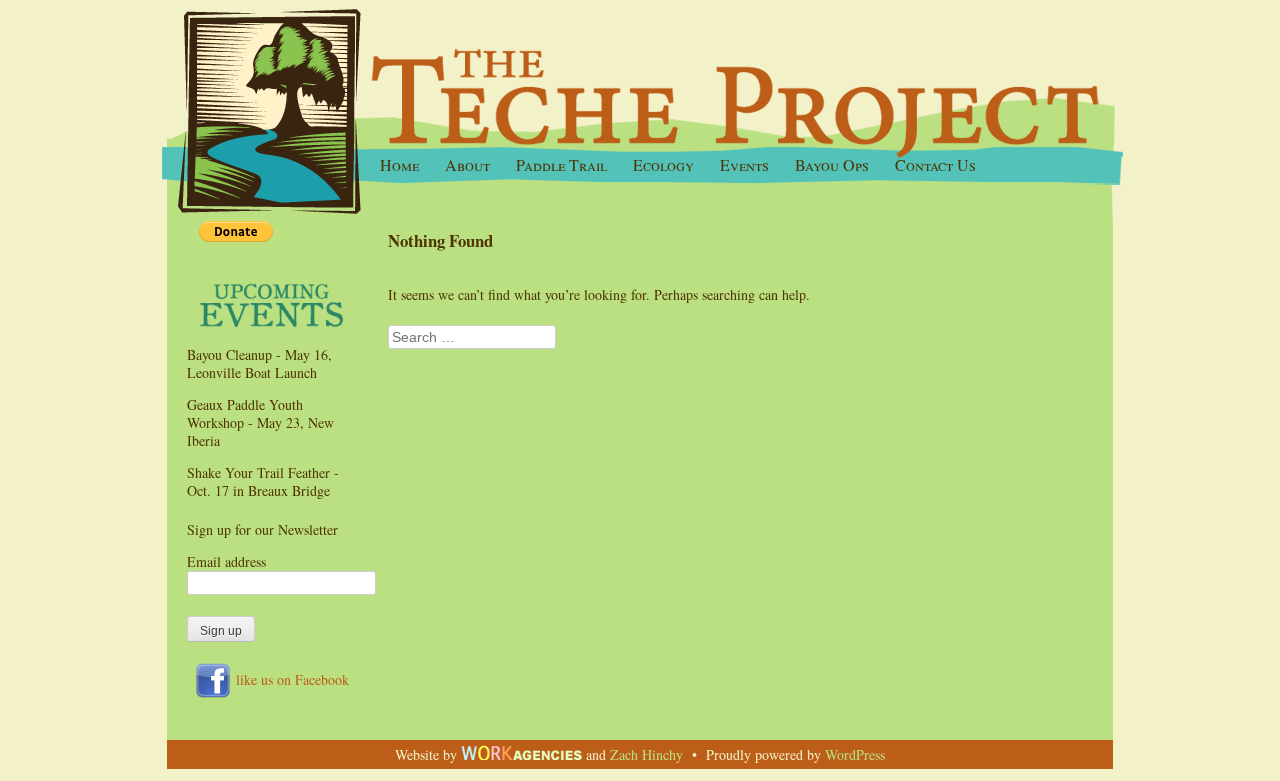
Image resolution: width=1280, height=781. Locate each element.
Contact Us (935, 165)
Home (399, 165)
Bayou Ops (832, 165)
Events (744, 165)
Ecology (663, 165)
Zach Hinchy (646, 754)
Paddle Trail (561, 165)
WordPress (855, 754)
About (467, 165)
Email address (226, 561)
